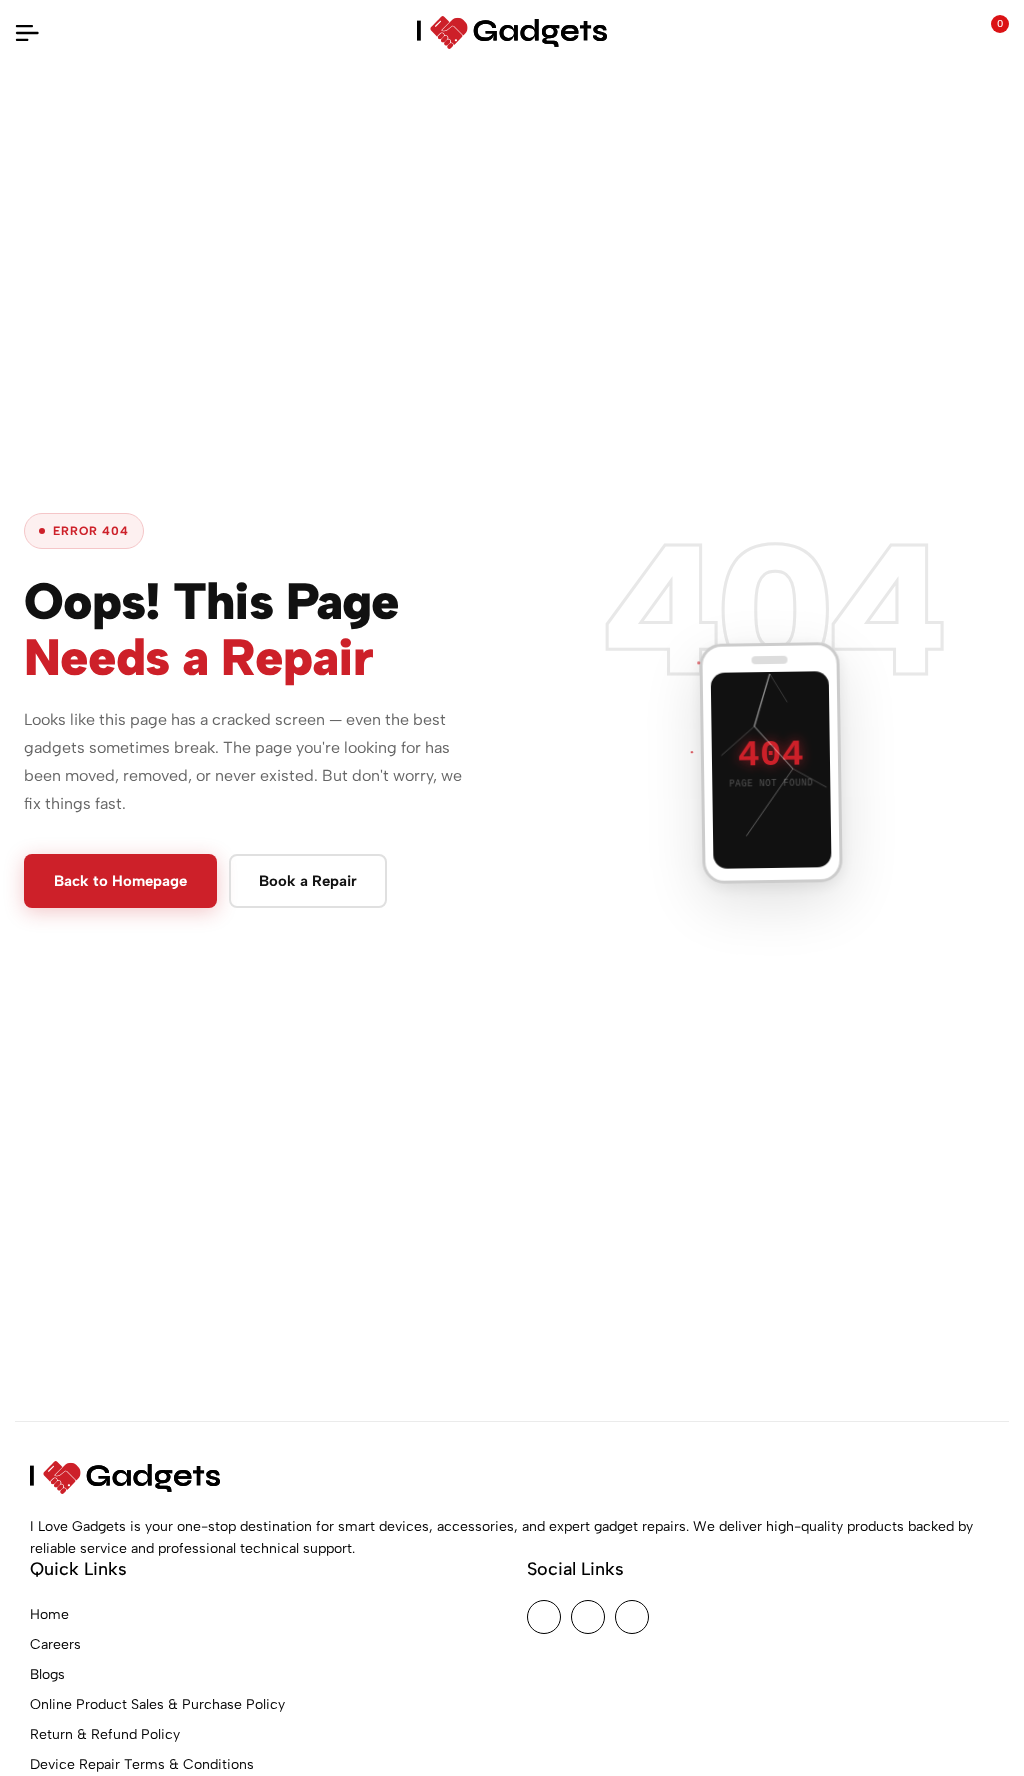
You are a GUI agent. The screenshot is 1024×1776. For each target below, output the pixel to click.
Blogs (47, 1674)
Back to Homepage (120, 881)
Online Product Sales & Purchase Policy (157, 1704)
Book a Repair (308, 881)
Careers (55, 1644)
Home (49, 1614)
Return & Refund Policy (105, 1734)
